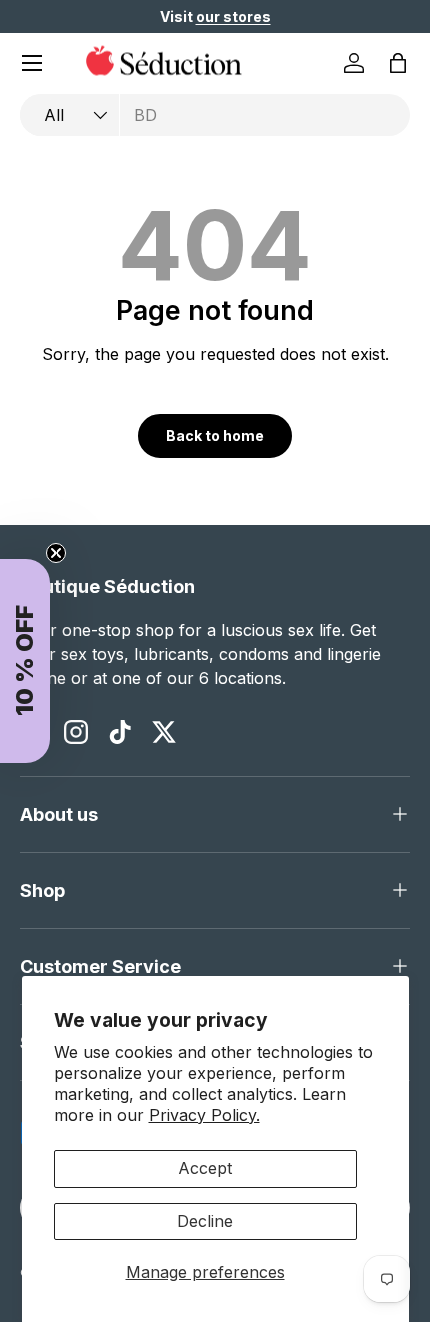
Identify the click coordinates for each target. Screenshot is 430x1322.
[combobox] (215, 115)
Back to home (215, 435)
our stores (233, 16)
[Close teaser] (56, 553)
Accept (205, 1168)
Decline (205, 1221)
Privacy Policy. (204, 1115)
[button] (398, 63)
